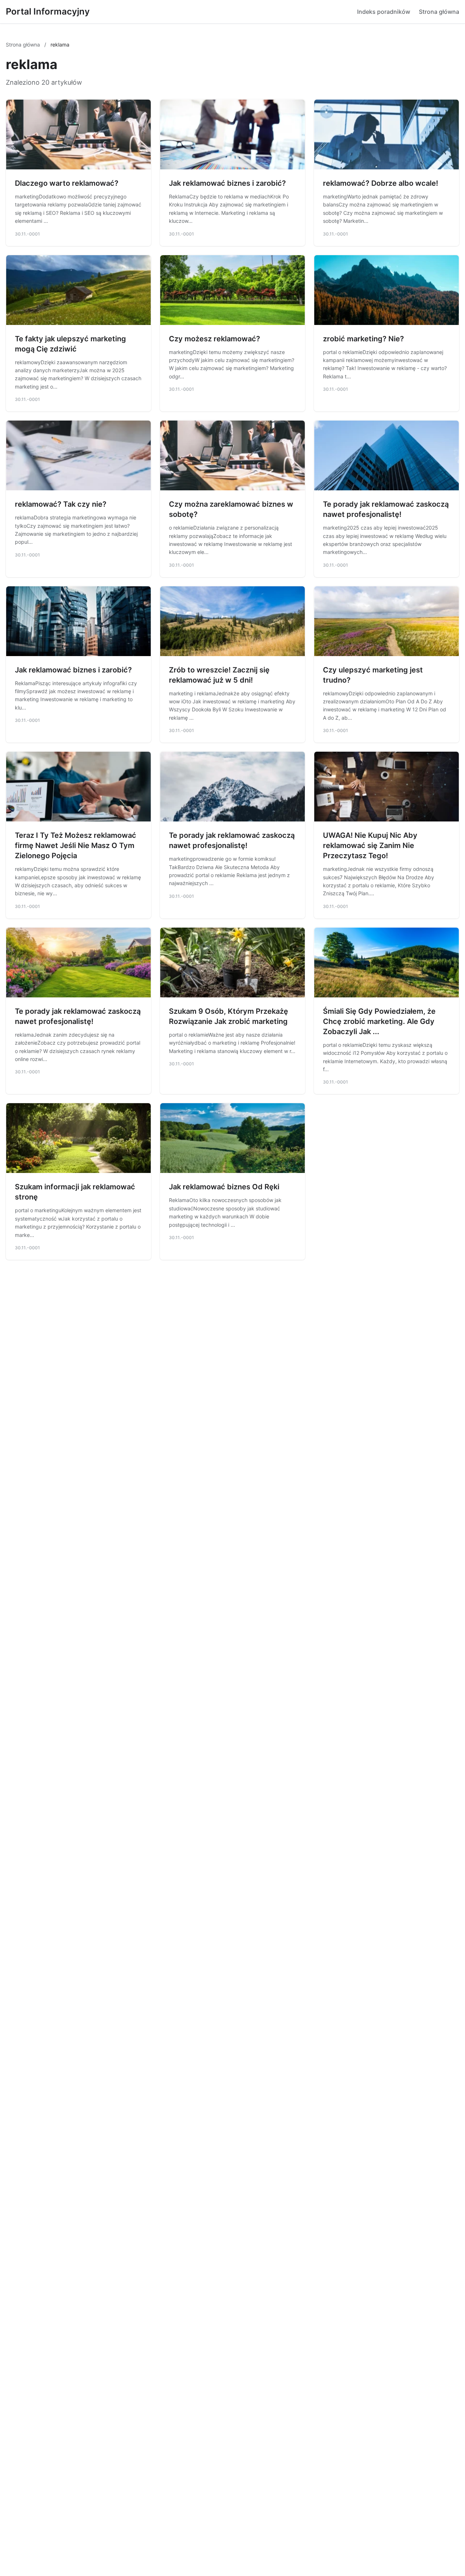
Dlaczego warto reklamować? (67, 183)
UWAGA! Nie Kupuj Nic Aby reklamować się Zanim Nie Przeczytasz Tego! (370, 845)
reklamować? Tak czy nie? (61, 504)
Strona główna (439, 12)
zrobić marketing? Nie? (363, 339)
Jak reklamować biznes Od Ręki (224, 1187)
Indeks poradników (384, 12)
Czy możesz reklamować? (215, 339)
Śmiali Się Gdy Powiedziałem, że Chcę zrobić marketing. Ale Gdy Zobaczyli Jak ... (379, 1021)
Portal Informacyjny (48, 11)
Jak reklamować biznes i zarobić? (227, 183)
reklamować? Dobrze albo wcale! (381, 183)
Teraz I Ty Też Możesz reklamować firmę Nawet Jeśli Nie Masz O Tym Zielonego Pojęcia (76, 845)
